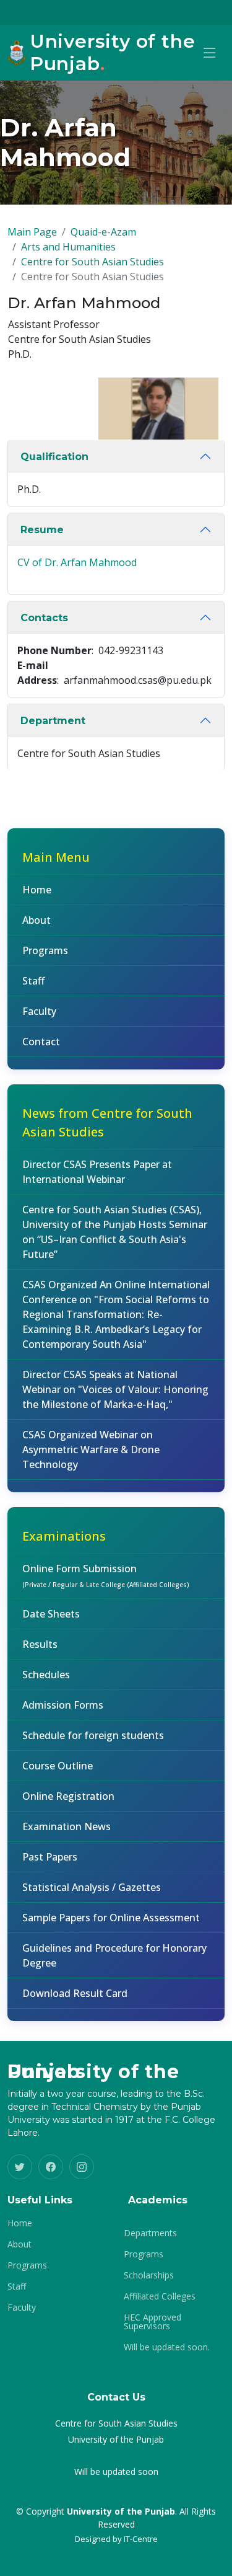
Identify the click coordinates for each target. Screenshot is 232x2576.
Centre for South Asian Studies (92, 262)
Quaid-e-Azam (103, 232)
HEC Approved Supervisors (153, 2322)
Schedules (46, 1675)
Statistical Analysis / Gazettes (92, 1887)
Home (37, 890)
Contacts (44, 618)
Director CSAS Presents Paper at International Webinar (97, 1172)
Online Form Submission (106, 1575)
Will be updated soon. (167, 2347)
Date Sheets (51, 1614)
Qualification (54, 457)
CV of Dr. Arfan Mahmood (77, 562)
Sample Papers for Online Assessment (111, 1918)
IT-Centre (141, 2539)
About (37, 920)
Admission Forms (63, 1705)
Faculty (39, 1011)
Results (40, 1644)
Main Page (32, 232)
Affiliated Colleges (160, 2296)
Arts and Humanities (68, 247)
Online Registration (68, 1796)
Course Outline (58, 1766)
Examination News (67, 1826)
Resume (42, 530)
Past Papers (50, 1857)
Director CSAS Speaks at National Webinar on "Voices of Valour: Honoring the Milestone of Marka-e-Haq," (115, 1389)
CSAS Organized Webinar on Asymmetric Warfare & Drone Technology (91, 1450)
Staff (33, 981)
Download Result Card (75, 1993)
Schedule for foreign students (93, 1735)
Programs (45, 950)
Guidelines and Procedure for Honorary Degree (114, 1955)
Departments (150, 2233)
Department (53, 721)
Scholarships (149, 2275)
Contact (41, 1042)
